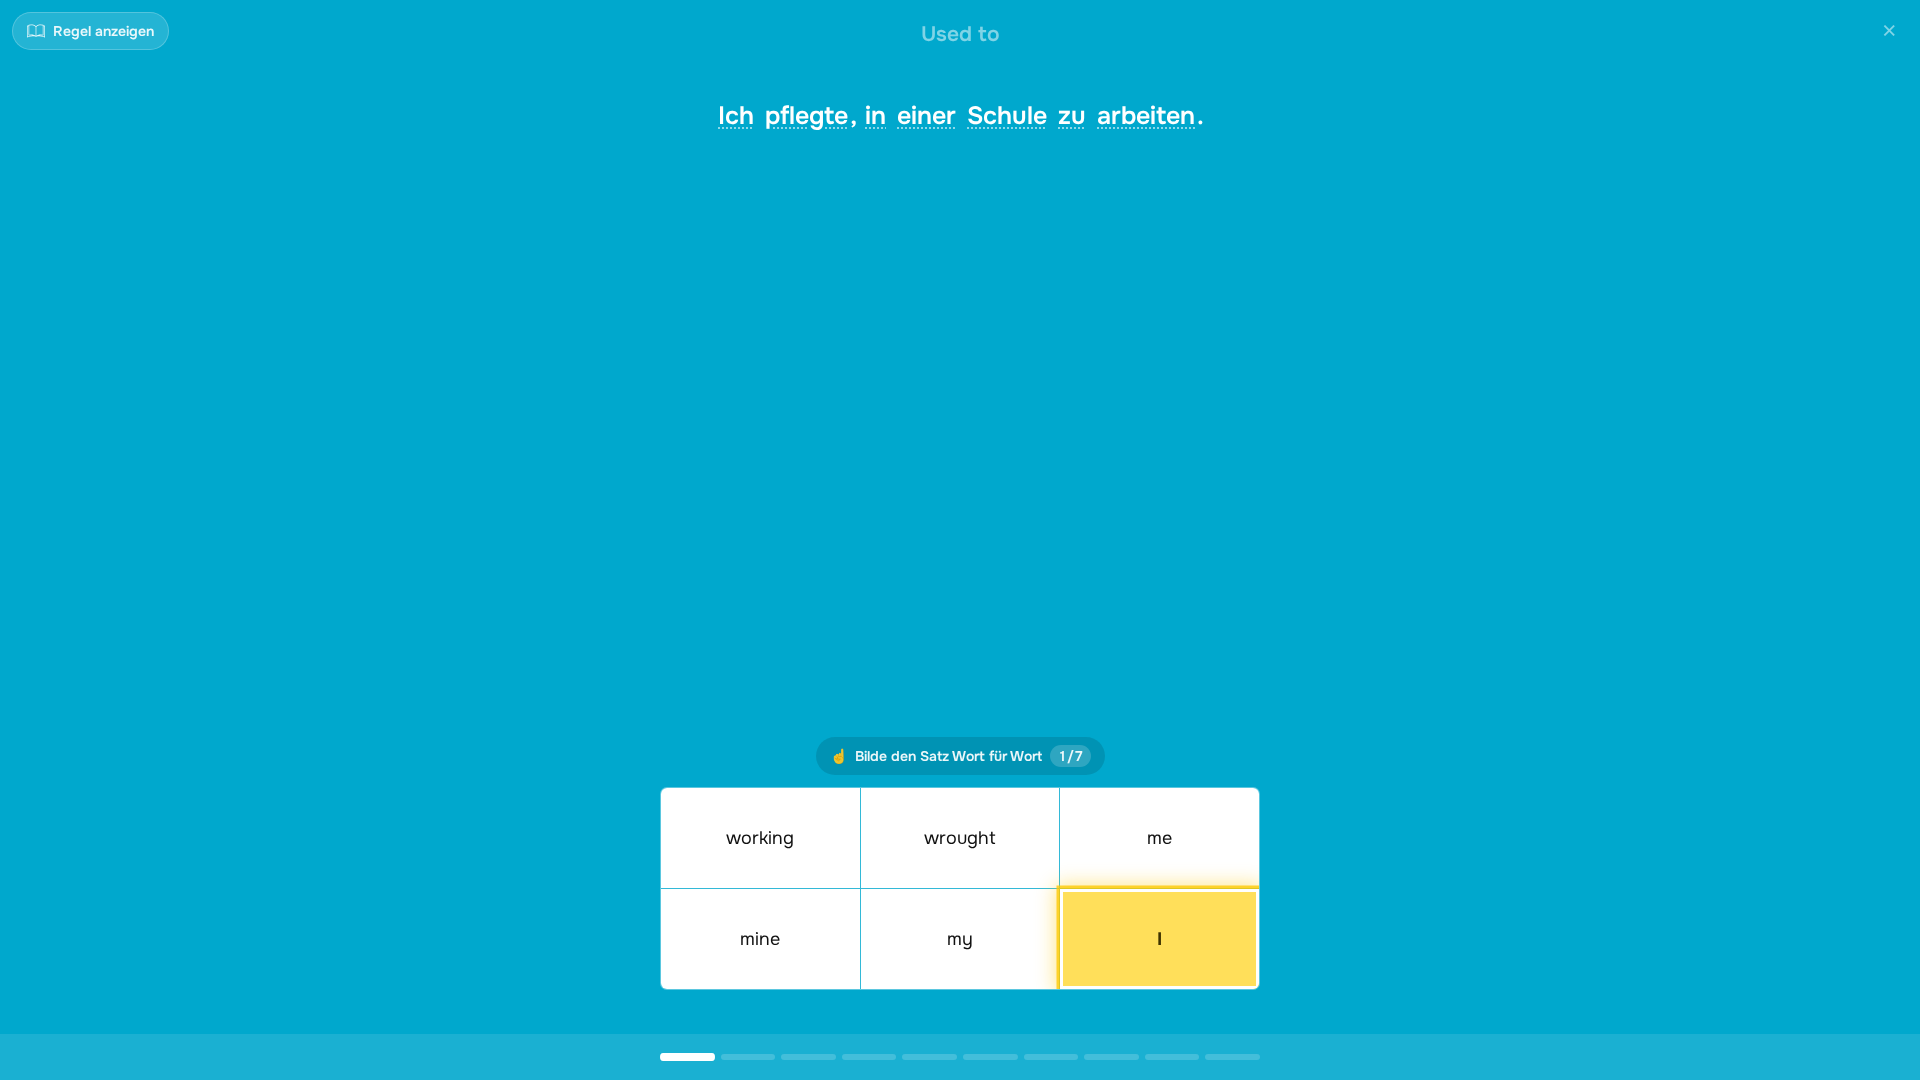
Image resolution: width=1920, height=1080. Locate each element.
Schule (1007, 116)
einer (926, 116)
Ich (736, 116)
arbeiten (1146, 116)
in (875, 116)
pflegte (806, 116)
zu (1072, 116)
